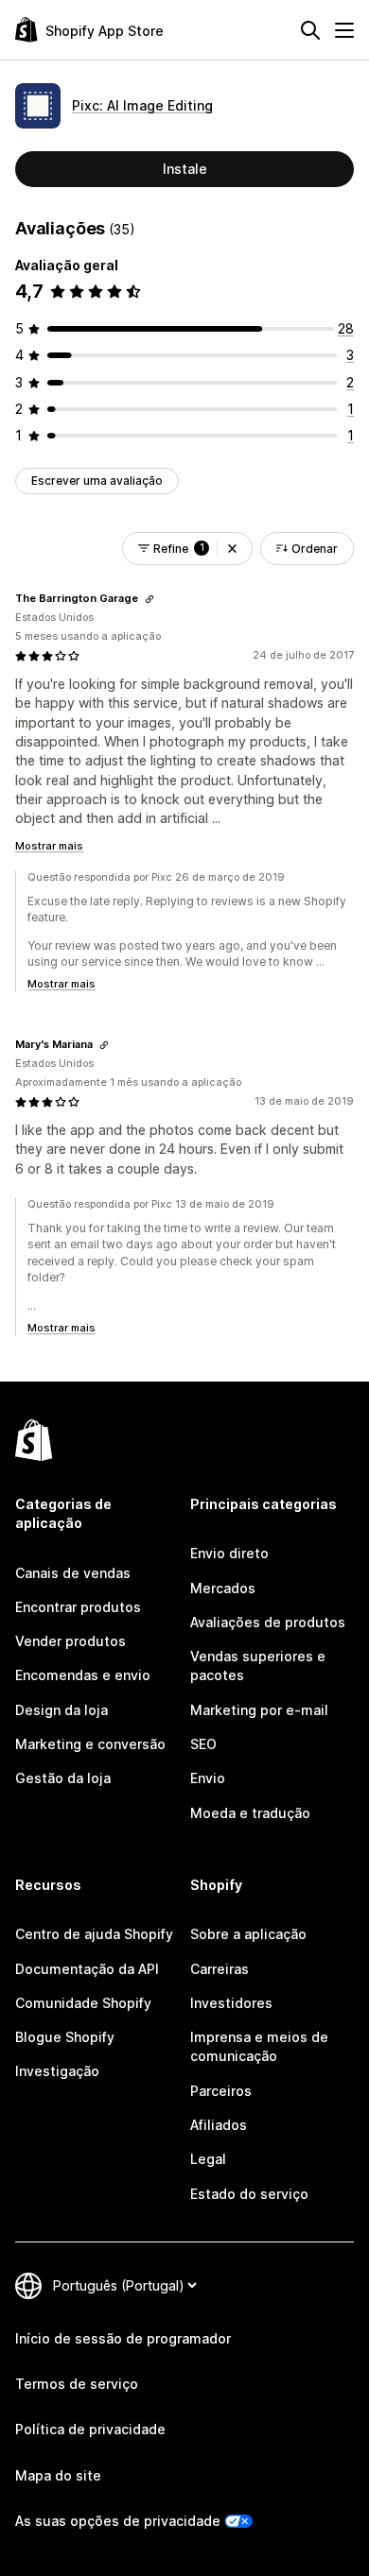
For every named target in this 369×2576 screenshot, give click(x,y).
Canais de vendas (73, 1573)
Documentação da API (87, 1969)
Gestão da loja (63, 1778)
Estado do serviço (249, 2194)
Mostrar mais (49, 846)
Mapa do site (58, 2475)
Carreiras (220, 1969)
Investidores (231, 2003)
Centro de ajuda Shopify (94, 1934)
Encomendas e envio (83, 1675)
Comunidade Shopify (83, 2003)
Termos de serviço (77, 2384)
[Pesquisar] (310, 30)
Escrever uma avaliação (97, 481)
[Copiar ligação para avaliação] (149, 599)
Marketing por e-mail (259, 1710)
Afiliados (219, 2125)
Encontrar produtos (78, 1607)
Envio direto (229, 1553)
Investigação (57, 2071)
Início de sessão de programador (123, 2338)
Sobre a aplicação (248, 1934)
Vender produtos (70, 1641)
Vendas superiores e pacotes (258, 1666)
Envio (208, 1778)
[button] (232, 549)
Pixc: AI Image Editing (142, 105)
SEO (203, 1744)
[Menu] (344, 30)
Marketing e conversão (90, 1744)
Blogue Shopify (65, 2037)
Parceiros (221, 2091)
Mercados (223, 1588)
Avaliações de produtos (268, 1622)
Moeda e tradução (250, 1813)
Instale (185, 169)
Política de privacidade (90, 2429)
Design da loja (61, 1710)
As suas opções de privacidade (118, 2521)
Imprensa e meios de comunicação (259, 2046)
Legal (208, 2159)
